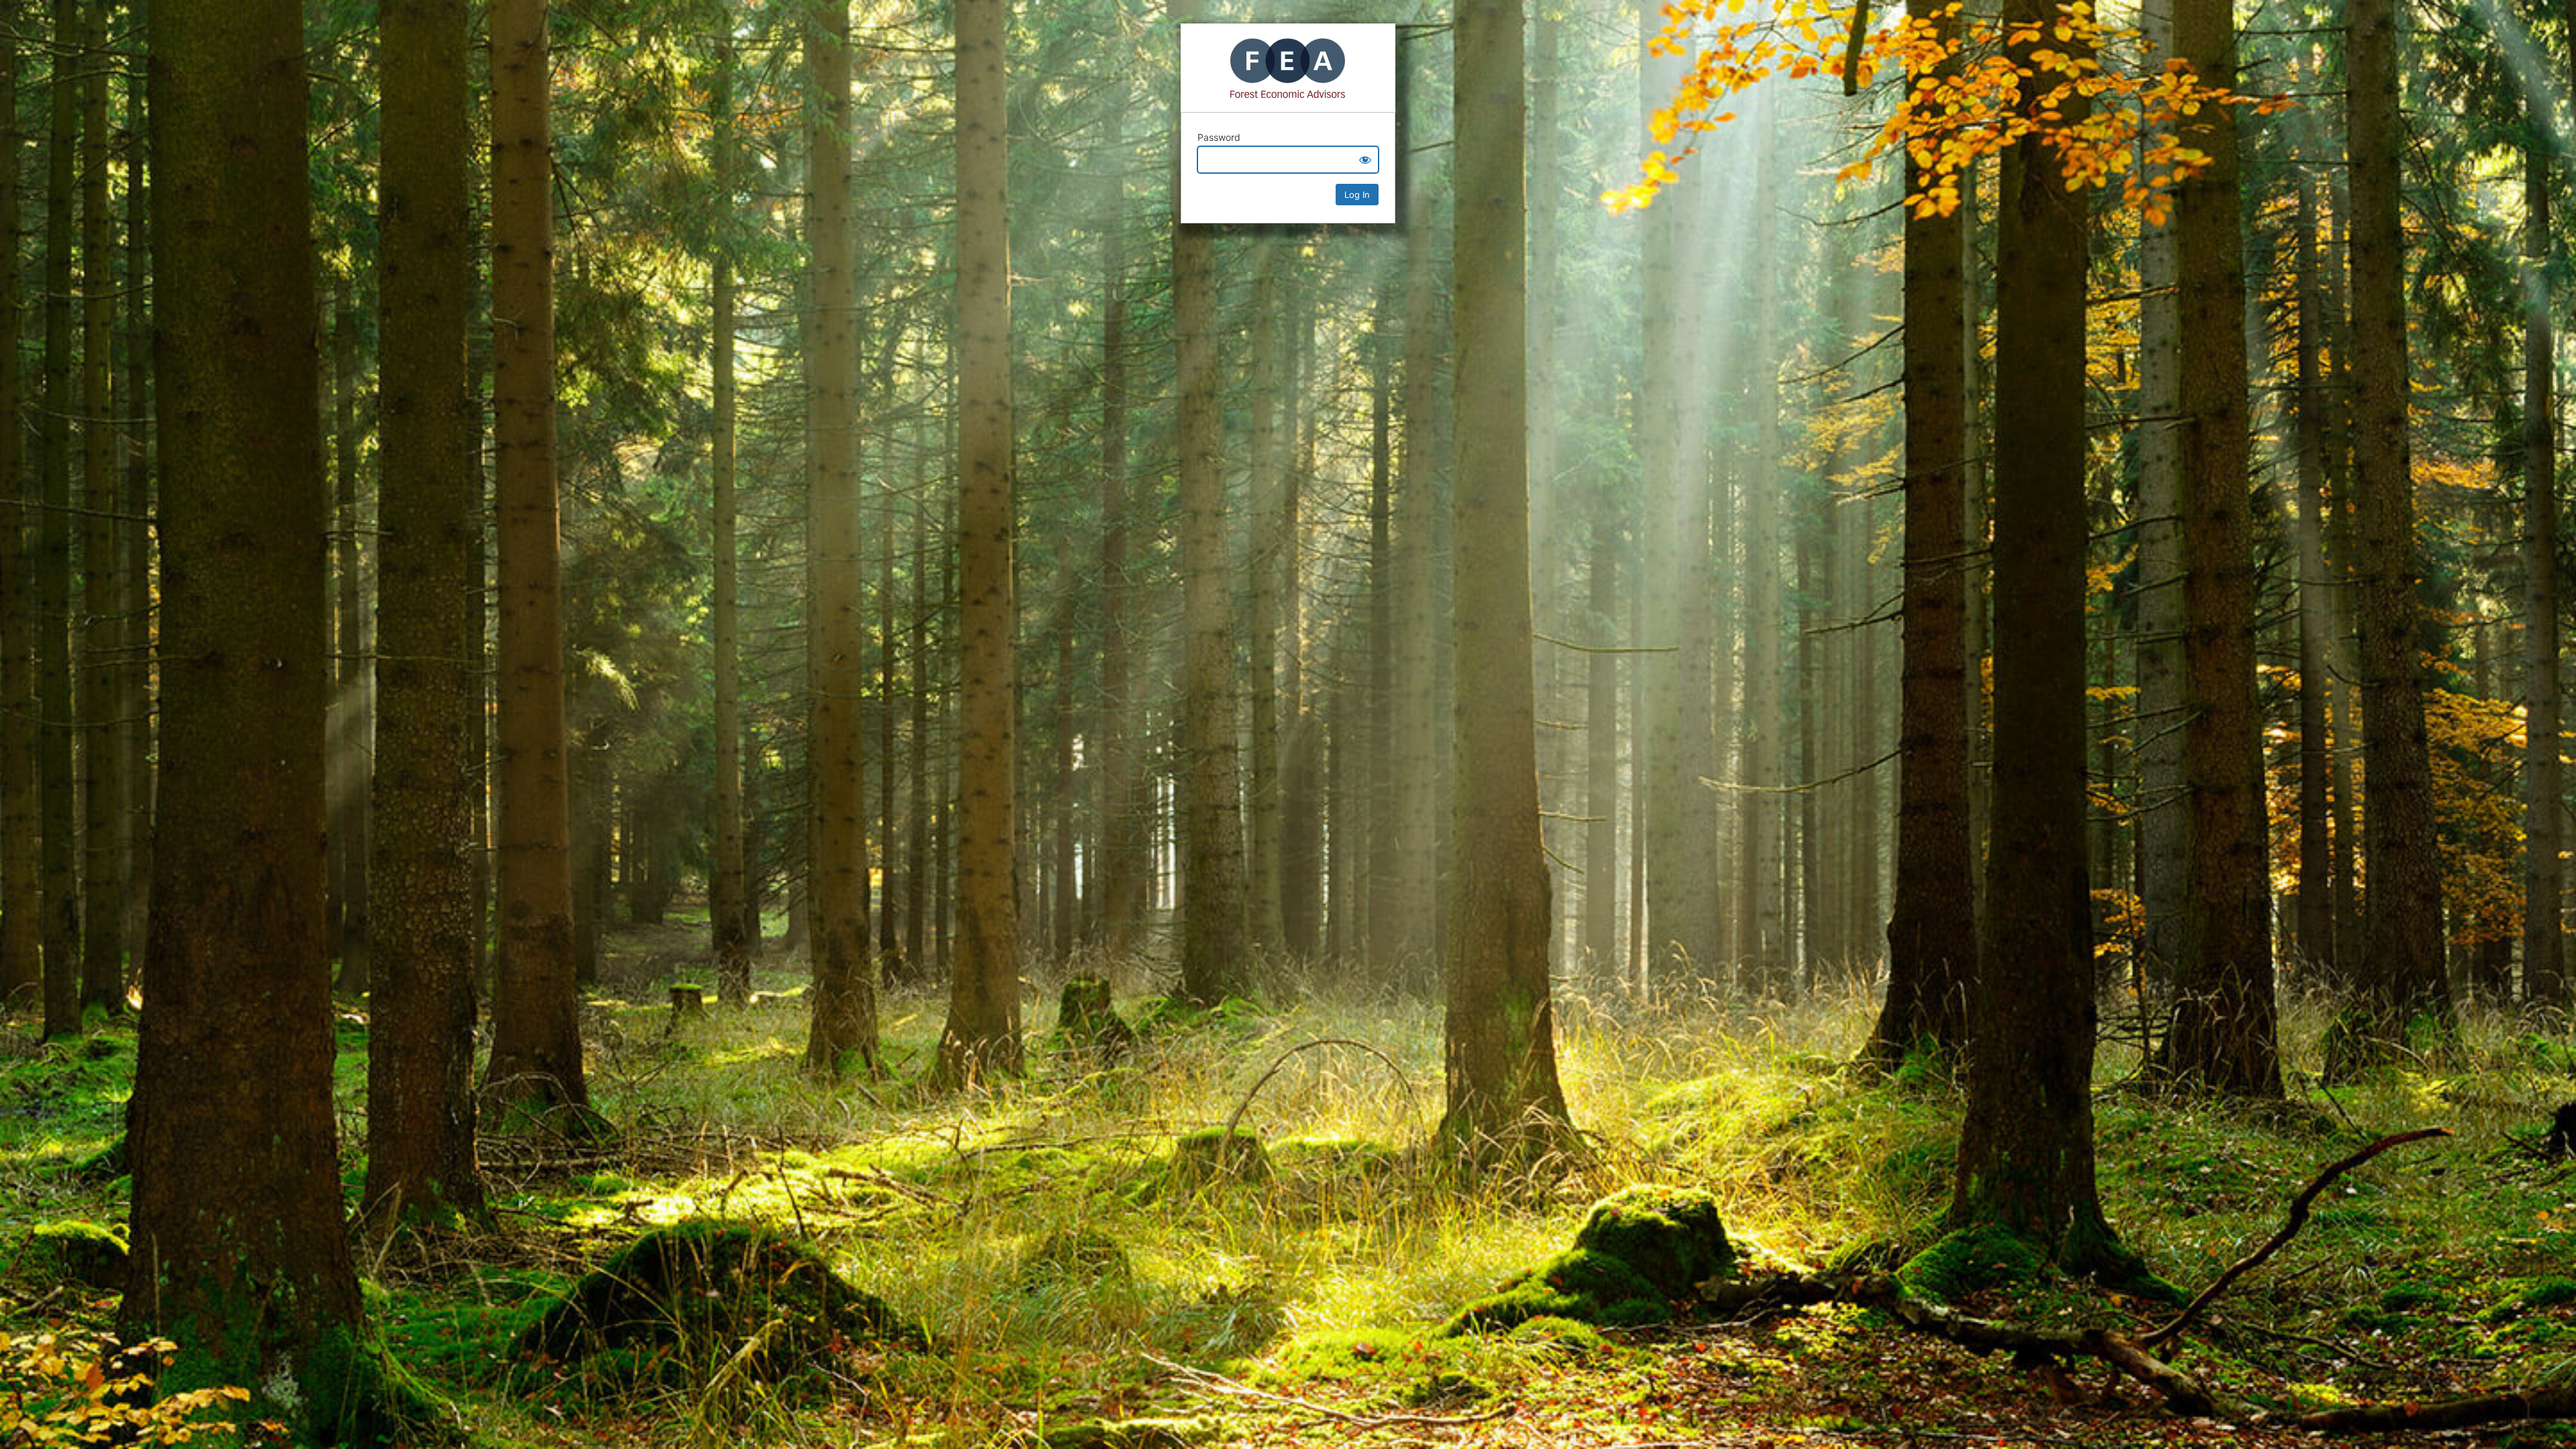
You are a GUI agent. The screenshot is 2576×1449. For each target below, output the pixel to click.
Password (1219, 137)
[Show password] (1365, 160)
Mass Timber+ (1288, 68)
